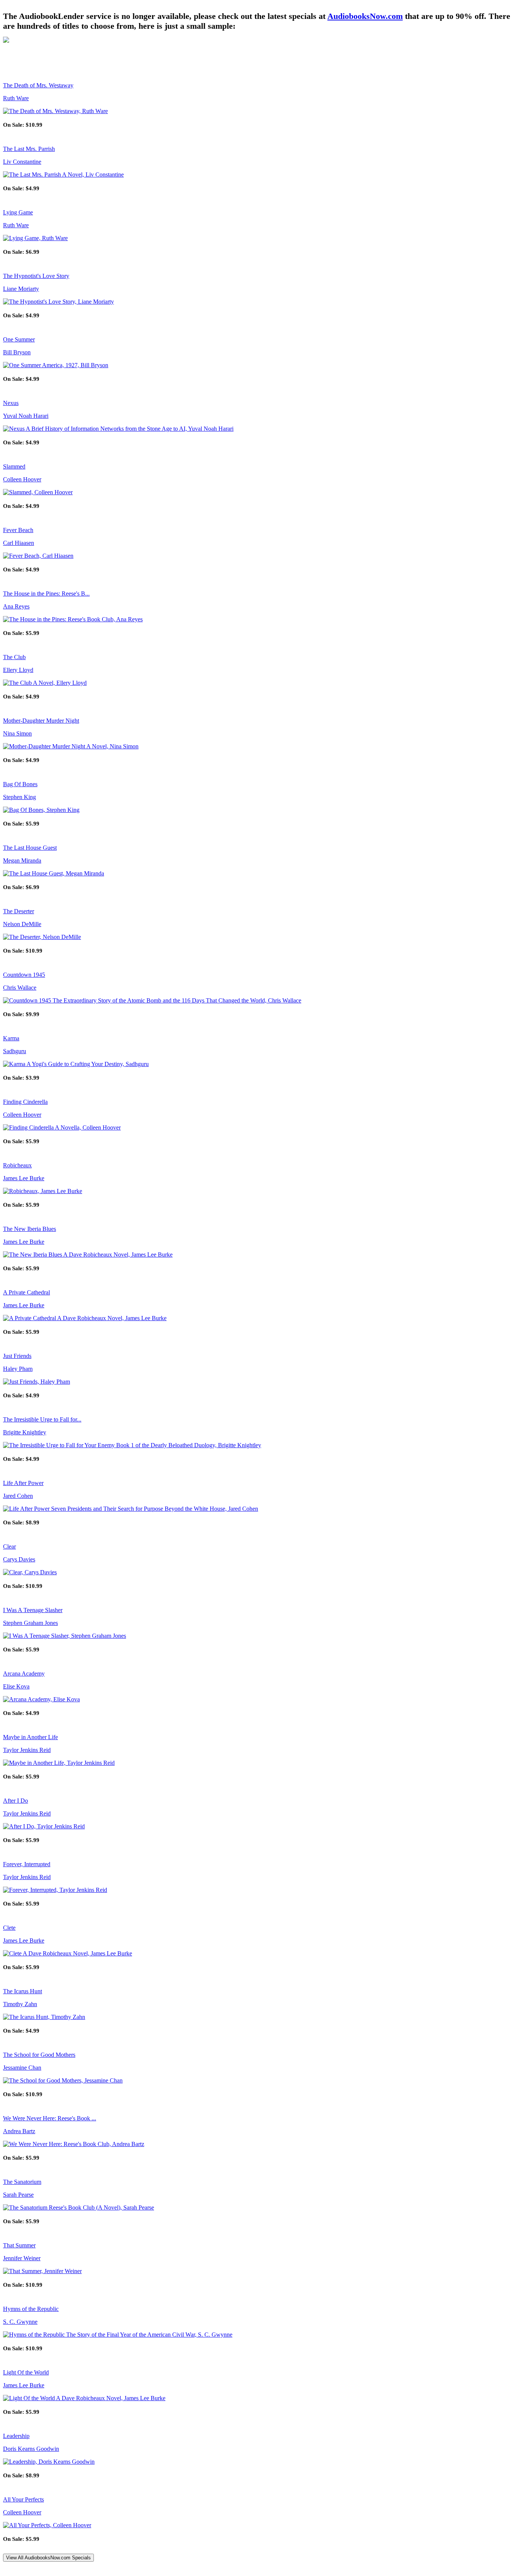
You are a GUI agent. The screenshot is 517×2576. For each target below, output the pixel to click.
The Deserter (19, 911)
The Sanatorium (22, 2182)
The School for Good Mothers (39, 2055)
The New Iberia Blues (30, 1229)
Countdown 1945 (24, 975)
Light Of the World (26, 2372)
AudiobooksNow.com (365, 16)
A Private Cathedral (26, 1292)
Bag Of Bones (20, 784)
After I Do (16, 1801)
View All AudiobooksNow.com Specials (48, 2558)
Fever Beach (18, 530)
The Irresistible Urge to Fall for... (42, 1419)
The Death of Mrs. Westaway (38, 85)
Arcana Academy (24, 1674)
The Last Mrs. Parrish (29, 149)
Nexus (11, 403)
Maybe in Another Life (30, 1737)
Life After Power (23, 1483)
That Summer (19, 2245)
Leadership (16, 2436)
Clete (9, 1928)
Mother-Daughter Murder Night (41, 721)
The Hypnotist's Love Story (36, 276)
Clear (9, 1546)
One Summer (19, 339)
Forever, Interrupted (27, 1864)
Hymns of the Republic (31, 2309)
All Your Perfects (23, 2499)
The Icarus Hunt (23, 1991)
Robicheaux (17, 1165)
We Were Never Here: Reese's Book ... (50, 2118)
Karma (11, 1038)
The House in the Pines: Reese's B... (46, 594)
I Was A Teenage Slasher (33, 1610)
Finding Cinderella (25, 1102)
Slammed (14, 466)
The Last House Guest (30, 848)
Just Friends (17, 1356)
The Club (14, 657)
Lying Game (18, 212)
